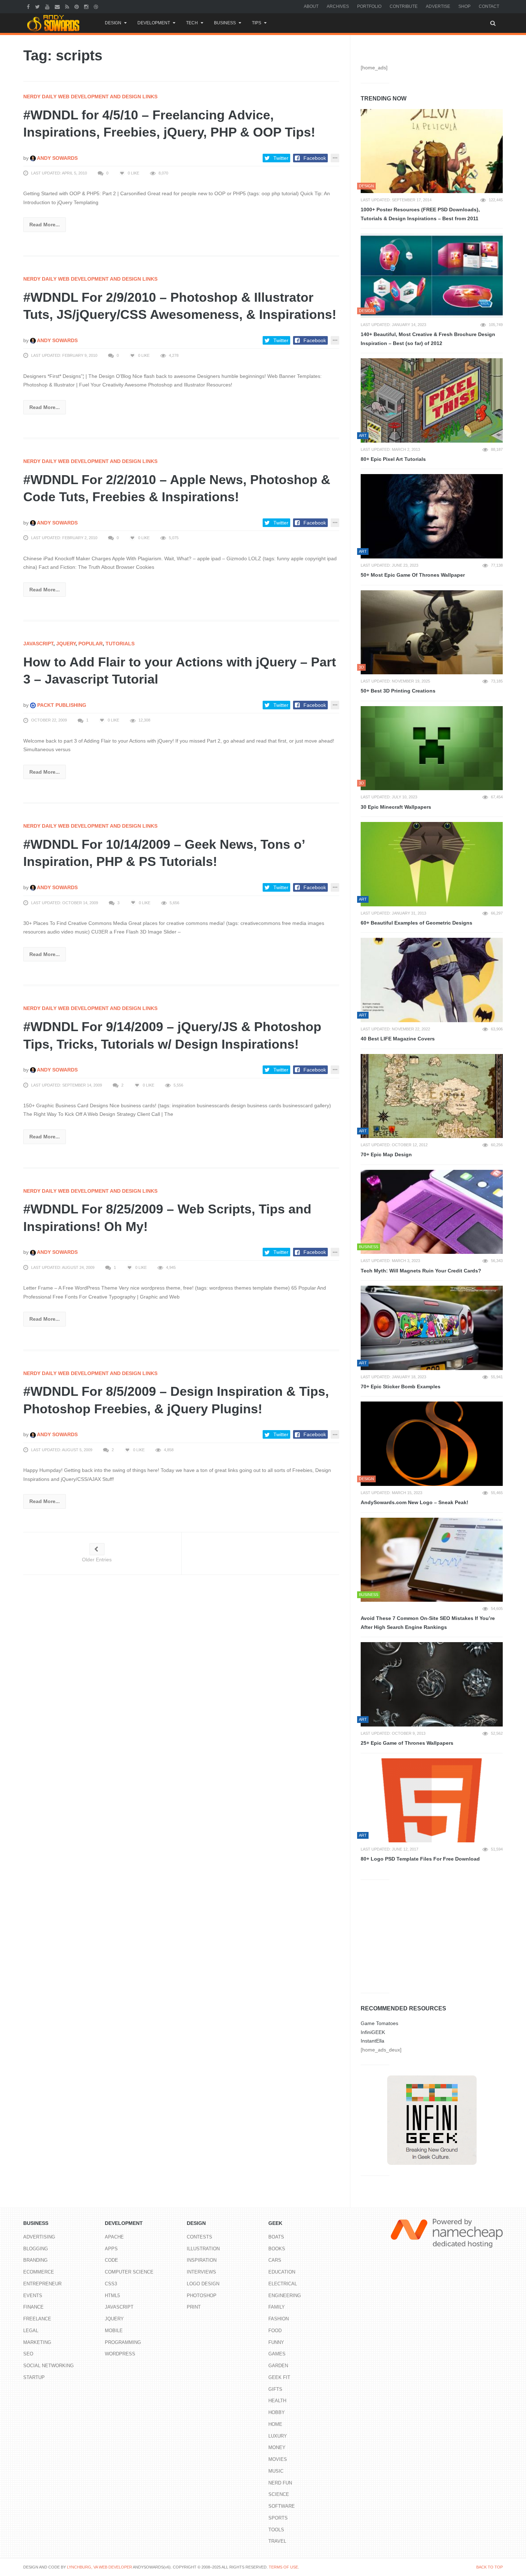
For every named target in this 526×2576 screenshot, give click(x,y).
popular (91, 644)
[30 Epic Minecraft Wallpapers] (432, 748)
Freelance (37, 2319)
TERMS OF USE (283, 2567)
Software (282, 2506)
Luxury (278, 2436)
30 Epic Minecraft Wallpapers (396, 807)
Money (277, 2447)
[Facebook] (29, 6)
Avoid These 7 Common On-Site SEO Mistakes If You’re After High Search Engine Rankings (428, 1623)
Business (225, 23)
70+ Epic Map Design (386, 1154)
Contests (199, 2237)
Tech (192, 23)
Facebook (315, 158)
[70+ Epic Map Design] (432, 1096)
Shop (464, 6)
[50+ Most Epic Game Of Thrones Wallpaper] (432, 516)
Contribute (404, 6)
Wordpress (120, 2354)
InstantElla (372, 2041)
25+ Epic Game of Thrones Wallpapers (407, 1743)
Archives (338, 6)
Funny (276, 2342)
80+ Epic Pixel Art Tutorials (393, 459)
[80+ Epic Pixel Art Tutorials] (432, 400)
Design (113, 23)
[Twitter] (38, 6)
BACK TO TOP (490, 2567)
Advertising (39, 2237)
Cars (275, 2260)
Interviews (201, 2272)
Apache (114, 2237)
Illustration (203, 2249)
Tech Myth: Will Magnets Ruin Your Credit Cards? (421, 1271)
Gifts (275, 2389)
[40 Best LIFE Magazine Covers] (432, 980)
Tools (276, 2530)
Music (276, 2471)
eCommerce (39, 2272)
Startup (34, 2377)
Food (275, 2331)
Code (111, 2260)
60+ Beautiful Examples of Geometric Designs (417, 923)
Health (277, 2401)
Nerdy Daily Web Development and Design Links (90, 97)
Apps (111, 2249)
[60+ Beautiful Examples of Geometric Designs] (432, 864)
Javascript (38, 644)
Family (277, 2307)
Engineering (285, 2296)
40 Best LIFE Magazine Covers (398, 1039)
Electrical (283, 2284)
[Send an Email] (58, 6)
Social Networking (48, 2366)
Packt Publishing (61, 705)
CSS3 (111, 2284)
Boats (276, 2237)
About (311, 6)
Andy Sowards (57, 158)
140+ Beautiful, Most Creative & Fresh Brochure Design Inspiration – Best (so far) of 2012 (428, 339)
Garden (278, 2366)
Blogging (36, 2249)
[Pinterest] (77, 6)
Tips (257, 23)
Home (275, 2424)
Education (282, 2272)
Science (279, 2494)
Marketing (37, 2342)
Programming (123, 2342)
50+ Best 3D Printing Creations (398, 691)
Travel (277, 2541)
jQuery (66, 644)
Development (154, 23)
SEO (28, 2354)
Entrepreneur (42, 2284)
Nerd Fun (280, 2483)
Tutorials (120, 644)
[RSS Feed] (68, 6)
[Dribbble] (97, 6)
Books (277, 2249)
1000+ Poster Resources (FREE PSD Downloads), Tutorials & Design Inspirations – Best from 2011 (420, 214)
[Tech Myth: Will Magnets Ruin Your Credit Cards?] (432, 1212)
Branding (35, 2260)
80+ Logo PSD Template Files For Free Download (420, 1859)
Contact (489, 6)
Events (33, 2296)
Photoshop (202, 2296)
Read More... (45, 225)
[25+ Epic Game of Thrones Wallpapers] (432, 1684)
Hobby (277, 2412)
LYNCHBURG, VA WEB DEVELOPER (99, 2567)
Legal (31, 2331)
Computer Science (129, 2272)
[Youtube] (48, 6)
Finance (33, 2307)
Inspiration (202, 2260)
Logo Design (203, 2284)
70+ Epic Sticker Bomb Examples (401, 1386)
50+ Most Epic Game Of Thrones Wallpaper (413, 575)
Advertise (438, 6)
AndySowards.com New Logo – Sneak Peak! (415, 1502)
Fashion (279, 2319)
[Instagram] (87, 6)
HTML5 (112, 2296)
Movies (278, 2459)
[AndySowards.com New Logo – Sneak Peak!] (432, 1444)
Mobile (114, 2331)
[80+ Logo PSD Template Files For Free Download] (432, 1801)
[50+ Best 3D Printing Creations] (432, 632)
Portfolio (369, 6)
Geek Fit (279, 2377)
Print (194, 2307)
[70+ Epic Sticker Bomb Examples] (432, 1328)
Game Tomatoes (379, 2023)
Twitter (281, 158)
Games (277, 2354)
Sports (278, 2518)
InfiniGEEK (373, 2032)
